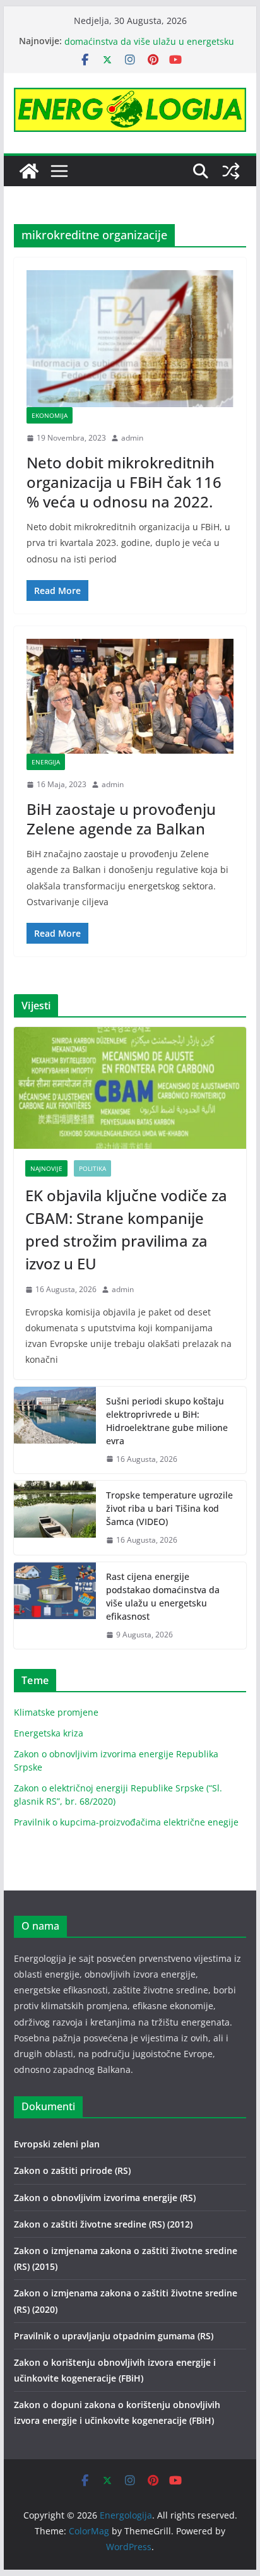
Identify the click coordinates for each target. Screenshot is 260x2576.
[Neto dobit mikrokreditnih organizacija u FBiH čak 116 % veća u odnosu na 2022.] (130, 339)
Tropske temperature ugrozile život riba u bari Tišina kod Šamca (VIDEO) (169, 1508)
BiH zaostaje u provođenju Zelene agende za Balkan (121, 819)
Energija (46, 762)
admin (132, 438)
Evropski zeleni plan (57, 2144)
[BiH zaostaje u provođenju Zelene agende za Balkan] (130, 696)
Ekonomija (50, 415)
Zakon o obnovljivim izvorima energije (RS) (105, 2198)
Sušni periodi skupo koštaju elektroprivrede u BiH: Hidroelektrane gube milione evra (167, 1421)
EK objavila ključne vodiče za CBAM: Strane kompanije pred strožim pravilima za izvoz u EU (126, 1229)
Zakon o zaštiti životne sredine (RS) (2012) (103, 2224)
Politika (92, 1168)
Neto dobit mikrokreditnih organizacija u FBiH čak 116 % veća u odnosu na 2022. (124, 482)
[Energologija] (29, 171)
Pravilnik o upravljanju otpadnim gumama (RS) (114, 2336)
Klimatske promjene (56, 1712)
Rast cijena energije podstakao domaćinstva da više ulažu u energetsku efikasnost (163, 1596)
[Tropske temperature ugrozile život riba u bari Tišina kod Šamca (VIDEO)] (55, 1518)
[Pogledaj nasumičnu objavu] (231, 171)
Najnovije (46, 1168)
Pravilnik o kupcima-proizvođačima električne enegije (126, 1822)
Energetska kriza (49, 1733)
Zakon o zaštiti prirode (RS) (72, 2170)
